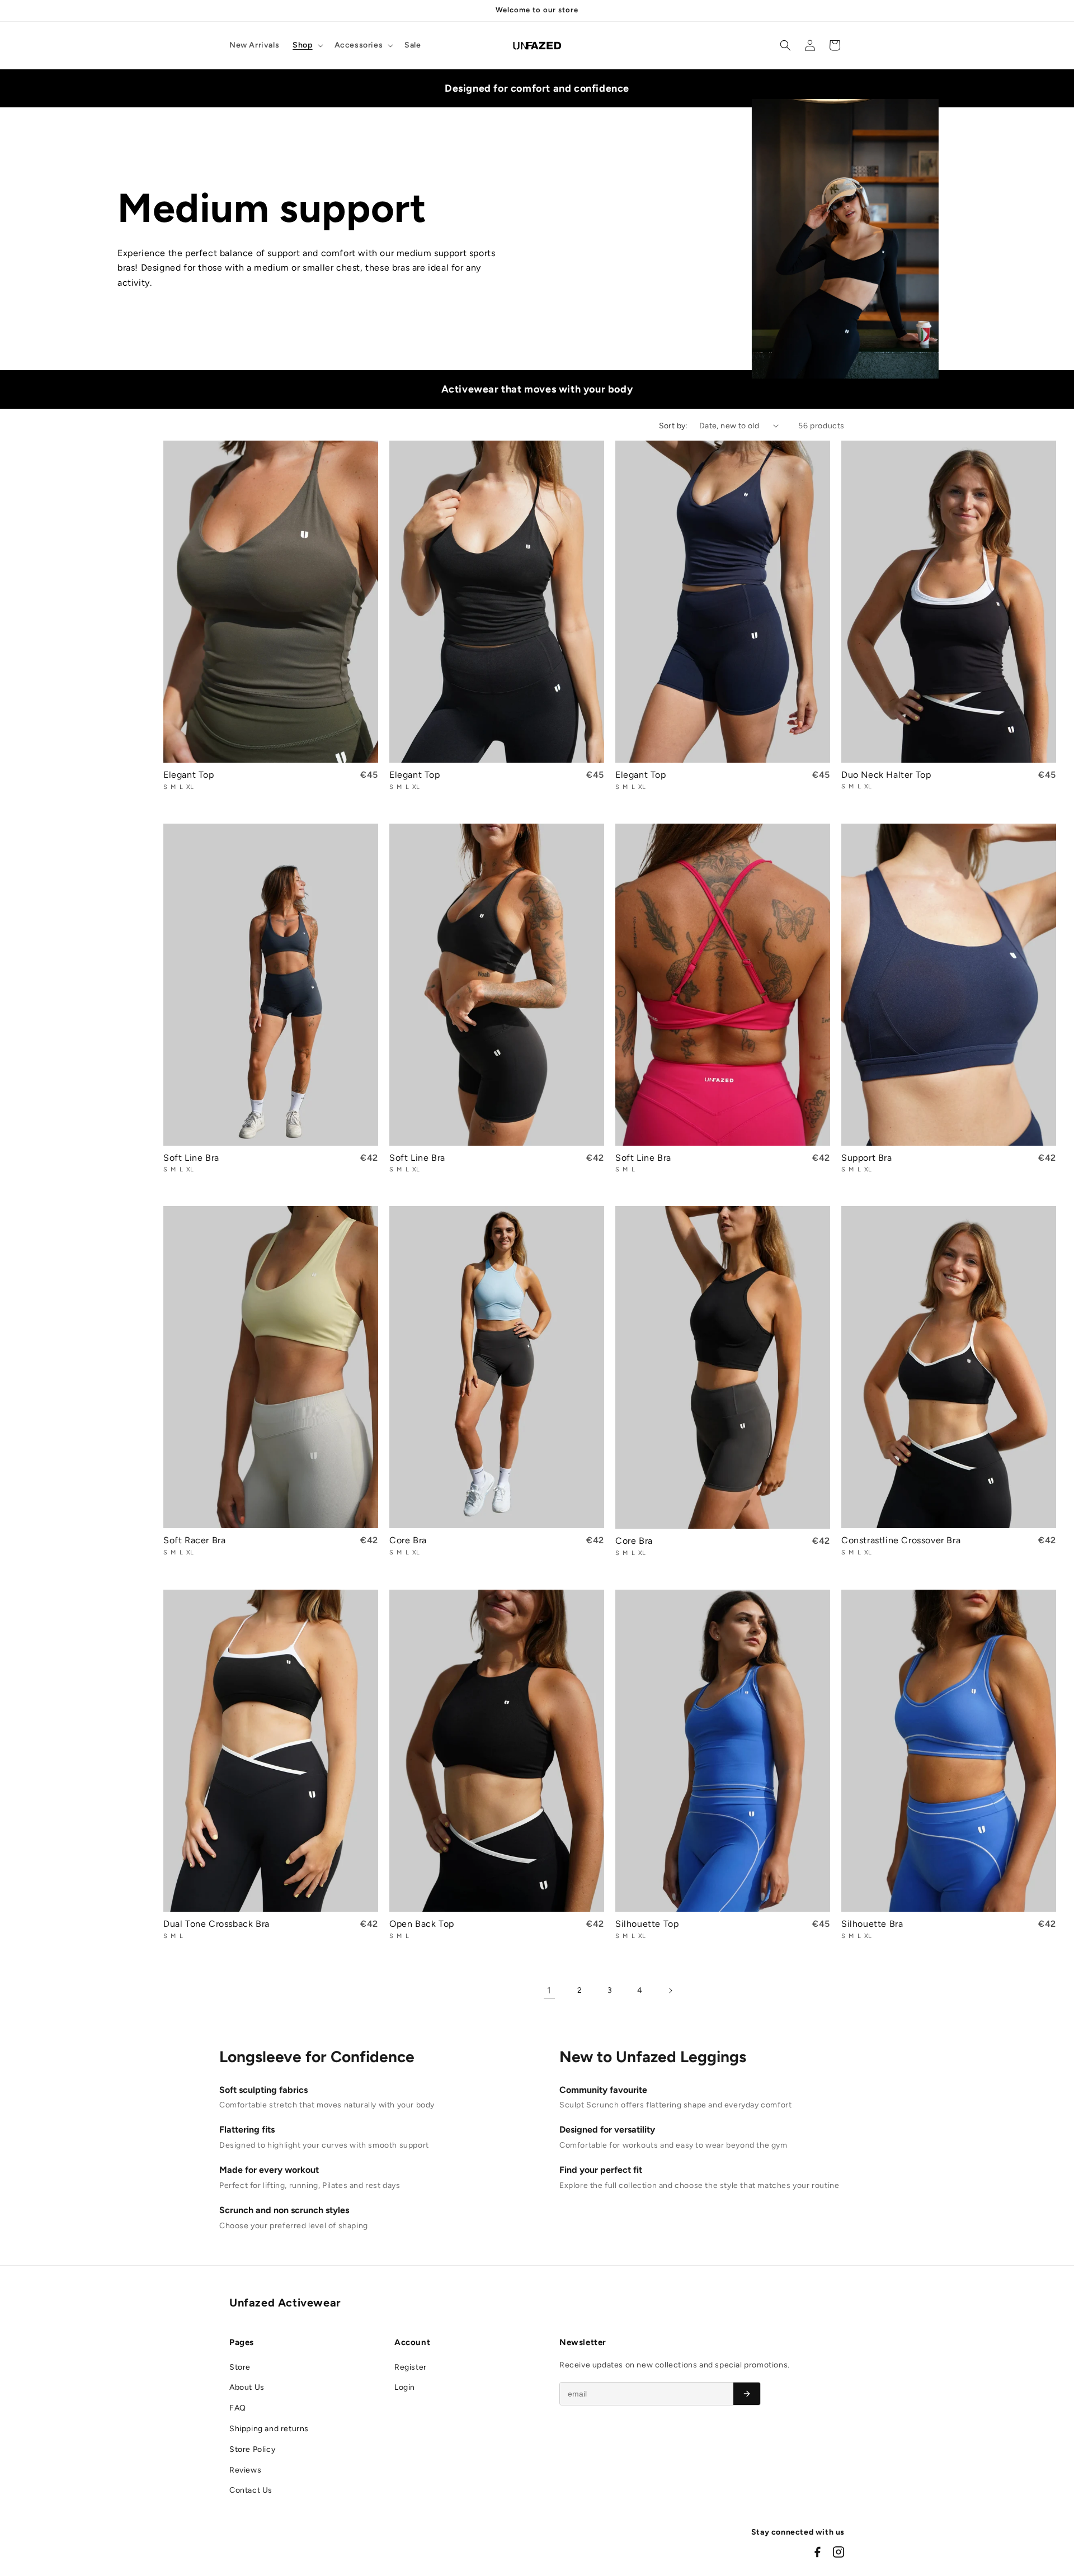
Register (411, 2367)
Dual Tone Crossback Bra (216, 1924)
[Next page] (670, 1991)
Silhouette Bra (872, 1924)
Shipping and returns (269, 2429)
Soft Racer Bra (194, 1540)
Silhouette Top (647, 1924)
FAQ (238, 2408)
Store (240, 2367)
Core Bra (408, 1540)
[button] (307, 45)
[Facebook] (817, 2552)
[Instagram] (839, 2552)
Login (405, 2387)
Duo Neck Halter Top (886, 775)
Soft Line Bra (191, 1158)
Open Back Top (422, 1924)
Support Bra (867, 1158)
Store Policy (252, 2449)
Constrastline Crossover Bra (901, 1540)
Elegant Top (189, 775)
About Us (247, 2387)
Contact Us (251, 2490)
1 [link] (549, 1990)
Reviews (245, 2470)
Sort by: (673, 426)
